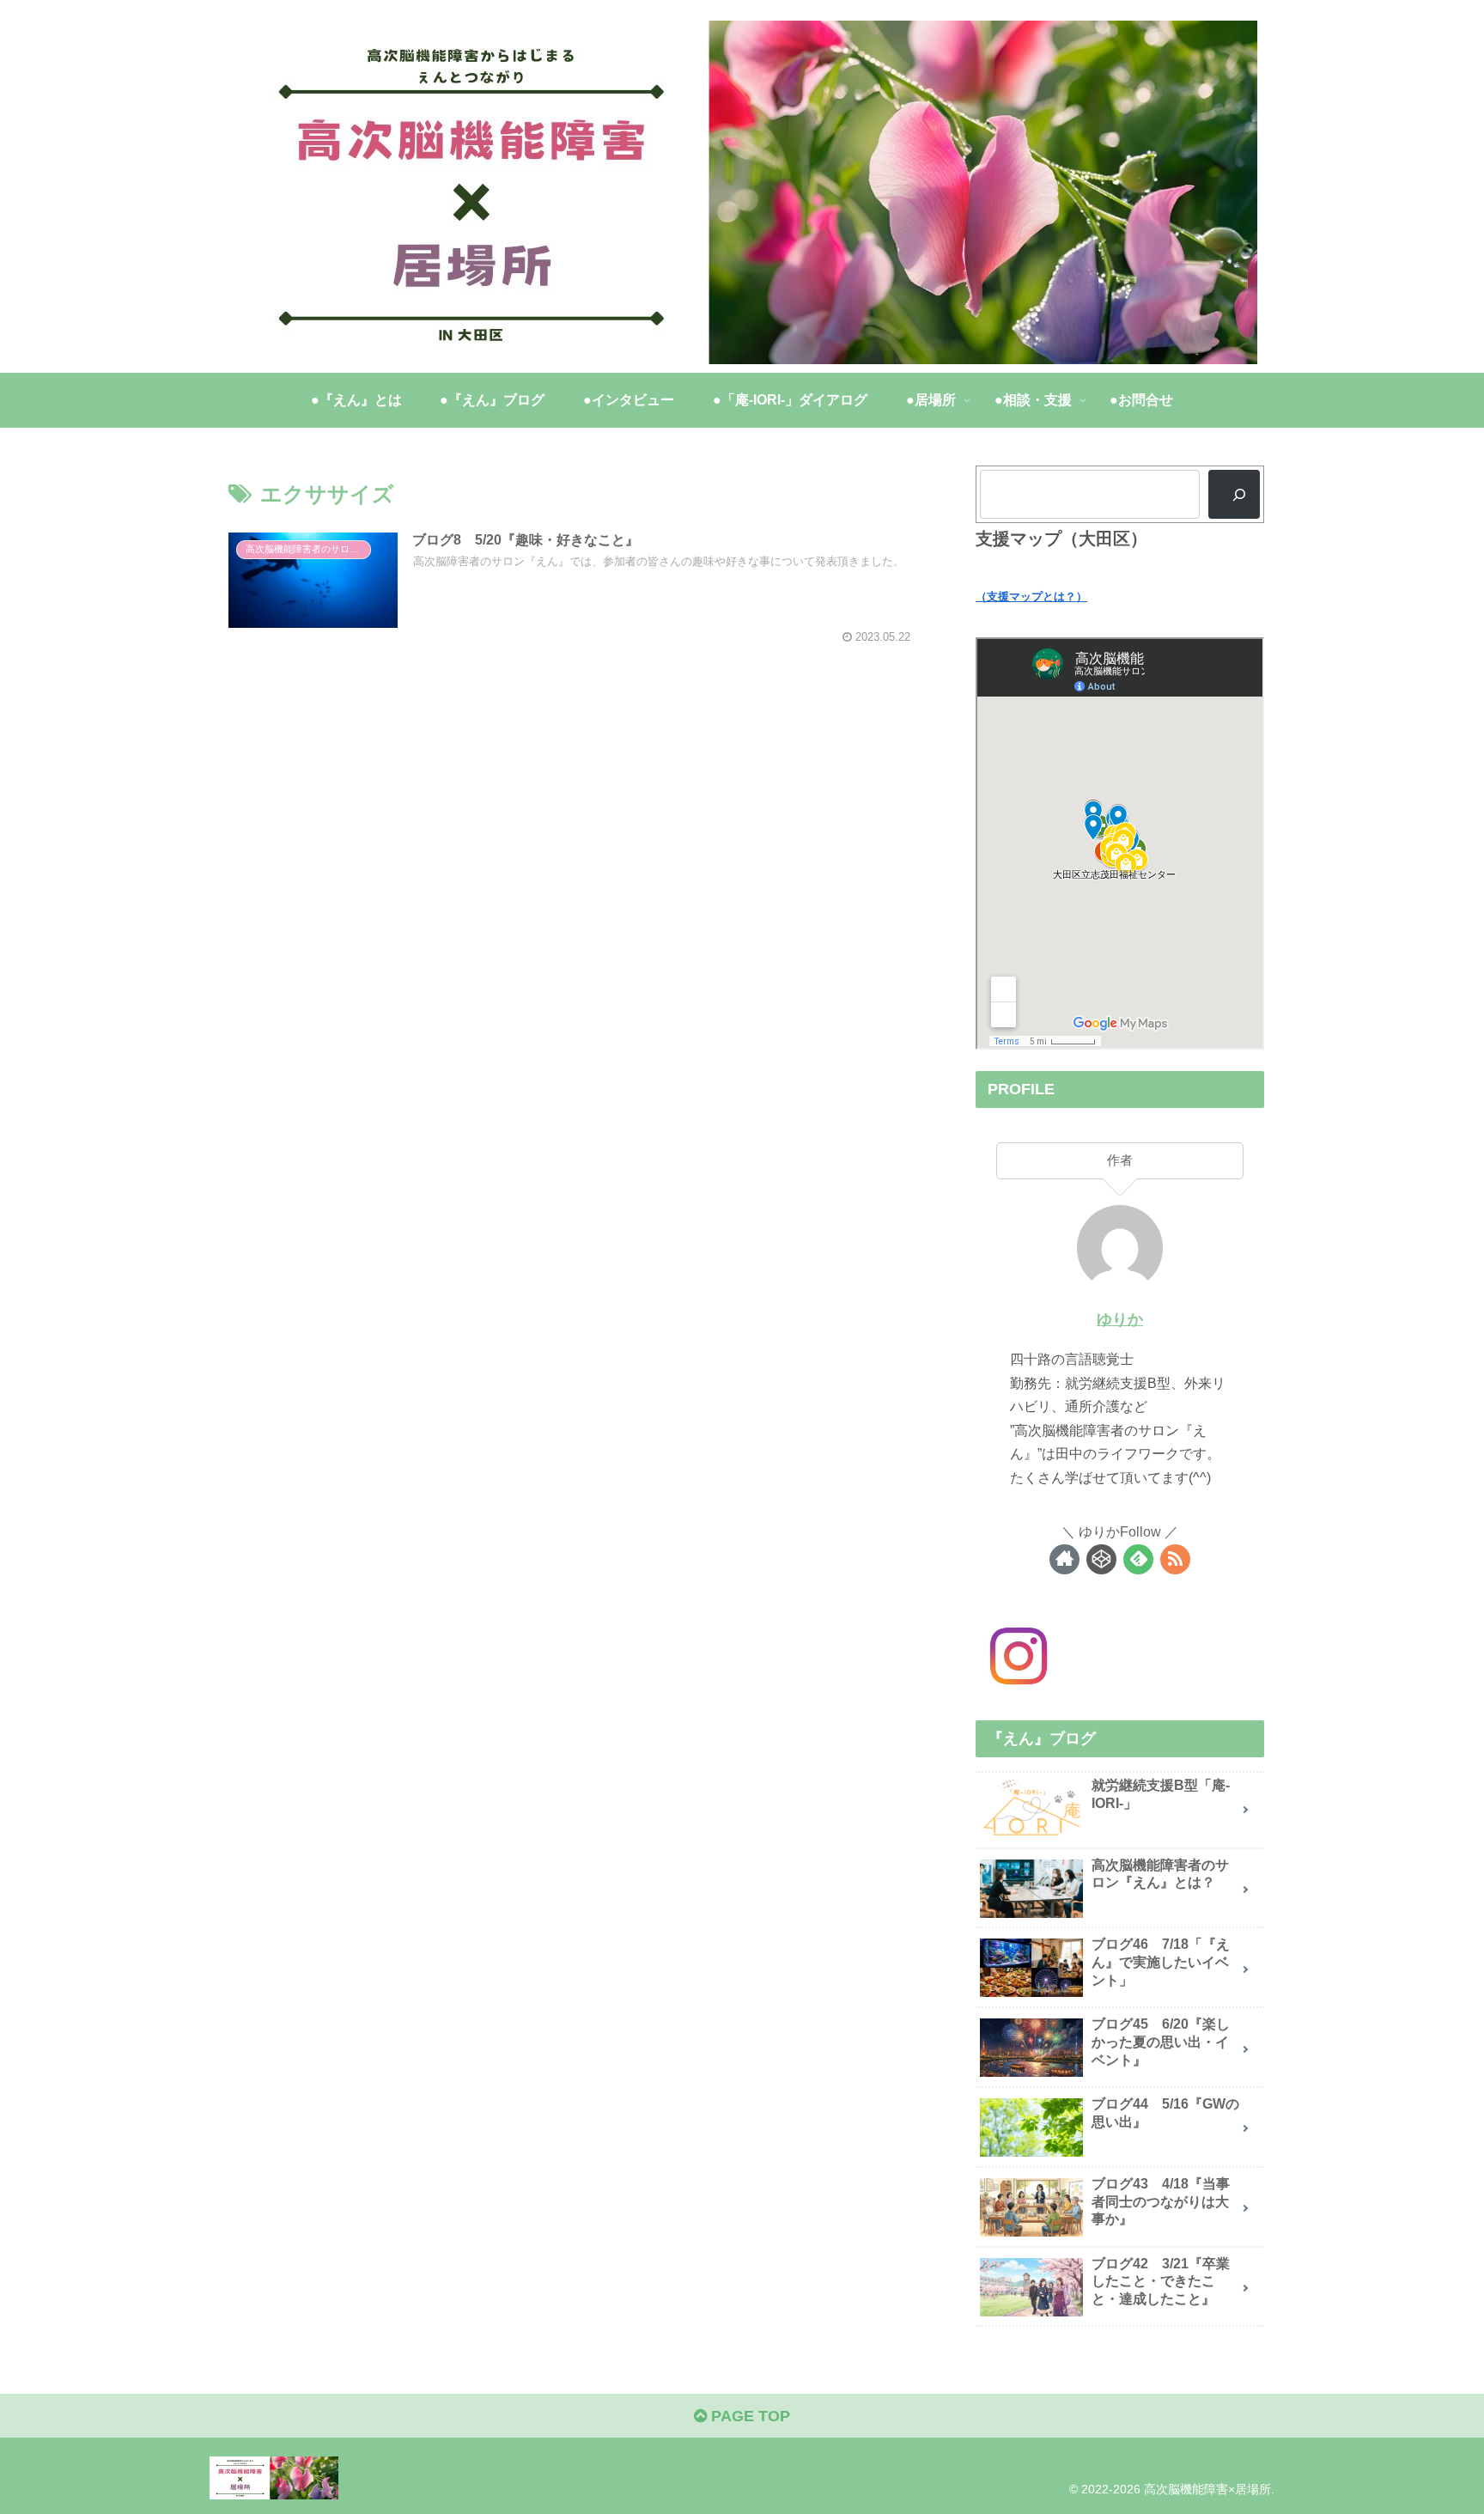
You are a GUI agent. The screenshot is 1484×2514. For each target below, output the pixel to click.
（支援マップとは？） (1031, 597)
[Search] (1234, 494)
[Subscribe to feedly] (1138, 1559)
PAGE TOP (748, 2416)
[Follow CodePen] (1101, 1559)
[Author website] (1064, 1559)
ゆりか (1120, 1319)
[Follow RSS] (1175, 1559)
